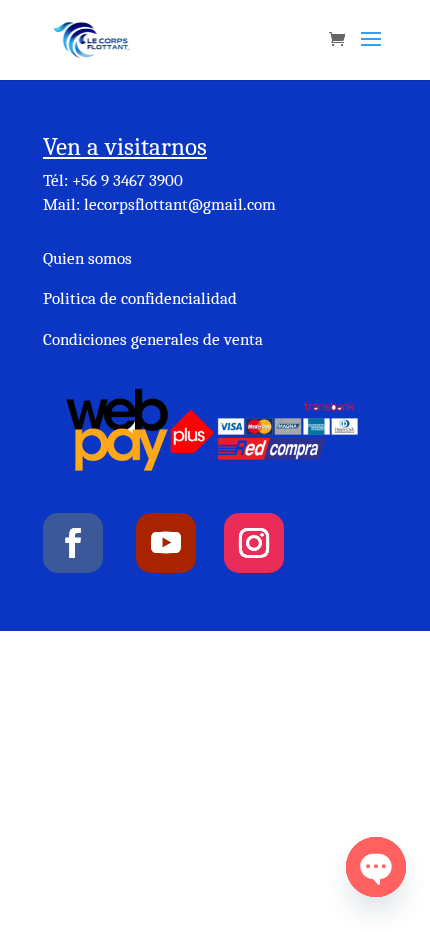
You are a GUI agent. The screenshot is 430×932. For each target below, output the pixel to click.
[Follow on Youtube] (166, 543)
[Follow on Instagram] (254, 543)
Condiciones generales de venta (153, 339)
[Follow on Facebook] (73, 543)
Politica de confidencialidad (140, 298)
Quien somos (87, 258)
